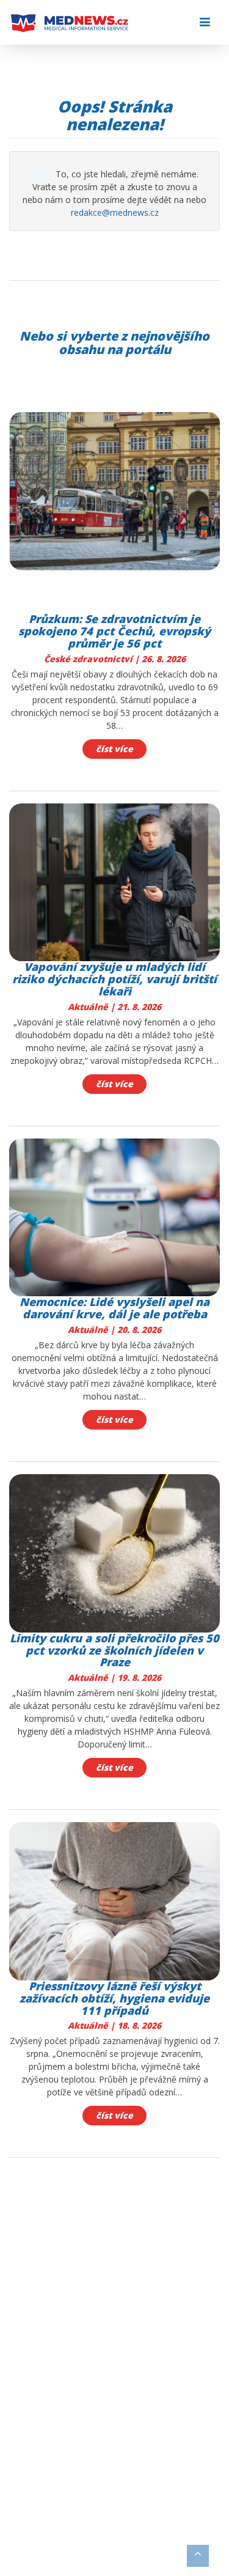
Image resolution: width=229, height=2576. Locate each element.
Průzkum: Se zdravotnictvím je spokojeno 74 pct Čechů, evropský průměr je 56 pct (114, 631)
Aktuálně (89, 1007)
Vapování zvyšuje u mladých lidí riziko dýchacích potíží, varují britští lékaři (114, 979)
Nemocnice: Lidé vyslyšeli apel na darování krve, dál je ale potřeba (114, 1308)
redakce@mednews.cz (115, 212)
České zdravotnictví (89, 659)
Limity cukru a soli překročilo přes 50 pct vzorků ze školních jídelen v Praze (114, 1650)
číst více (114, 749)
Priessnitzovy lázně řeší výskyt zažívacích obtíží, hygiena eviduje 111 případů (114, 1998)
